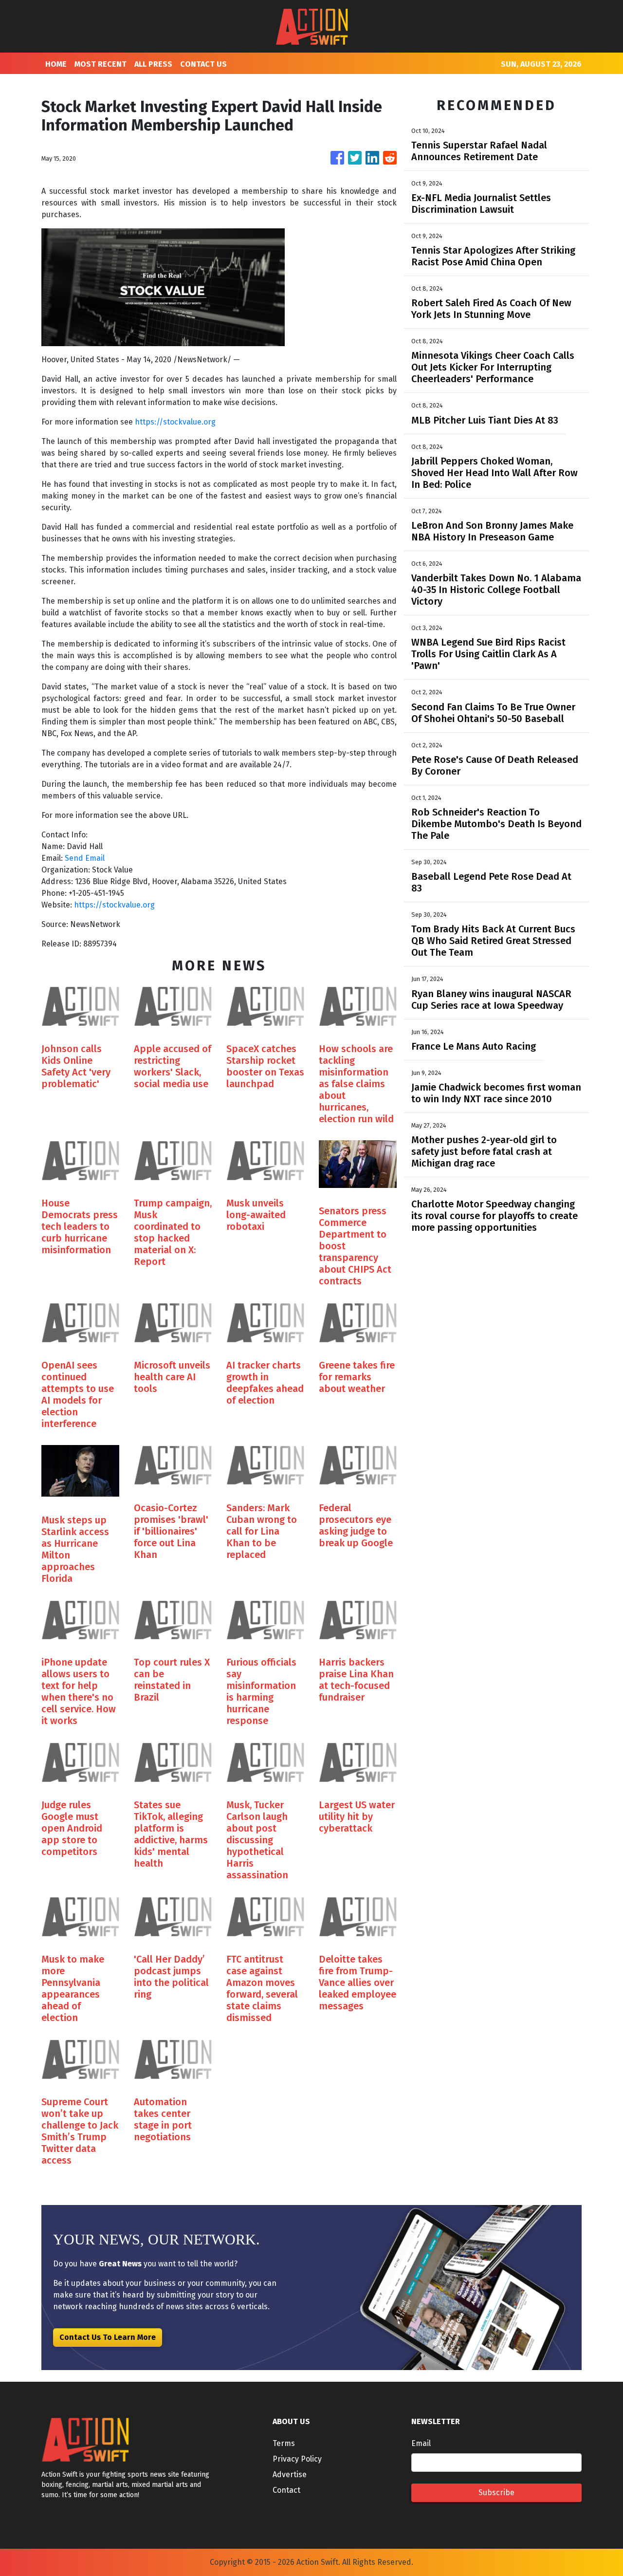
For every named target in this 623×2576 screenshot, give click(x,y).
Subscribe (496, 2493)
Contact (286, 2490)
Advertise (290, 2474)
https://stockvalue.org (175, 422)
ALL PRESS (153, 64)
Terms (284, 2443)
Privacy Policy (297, 2459)
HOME (56, 64)
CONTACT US (203, 64)
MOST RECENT (101, 64)
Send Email (85, 858)
